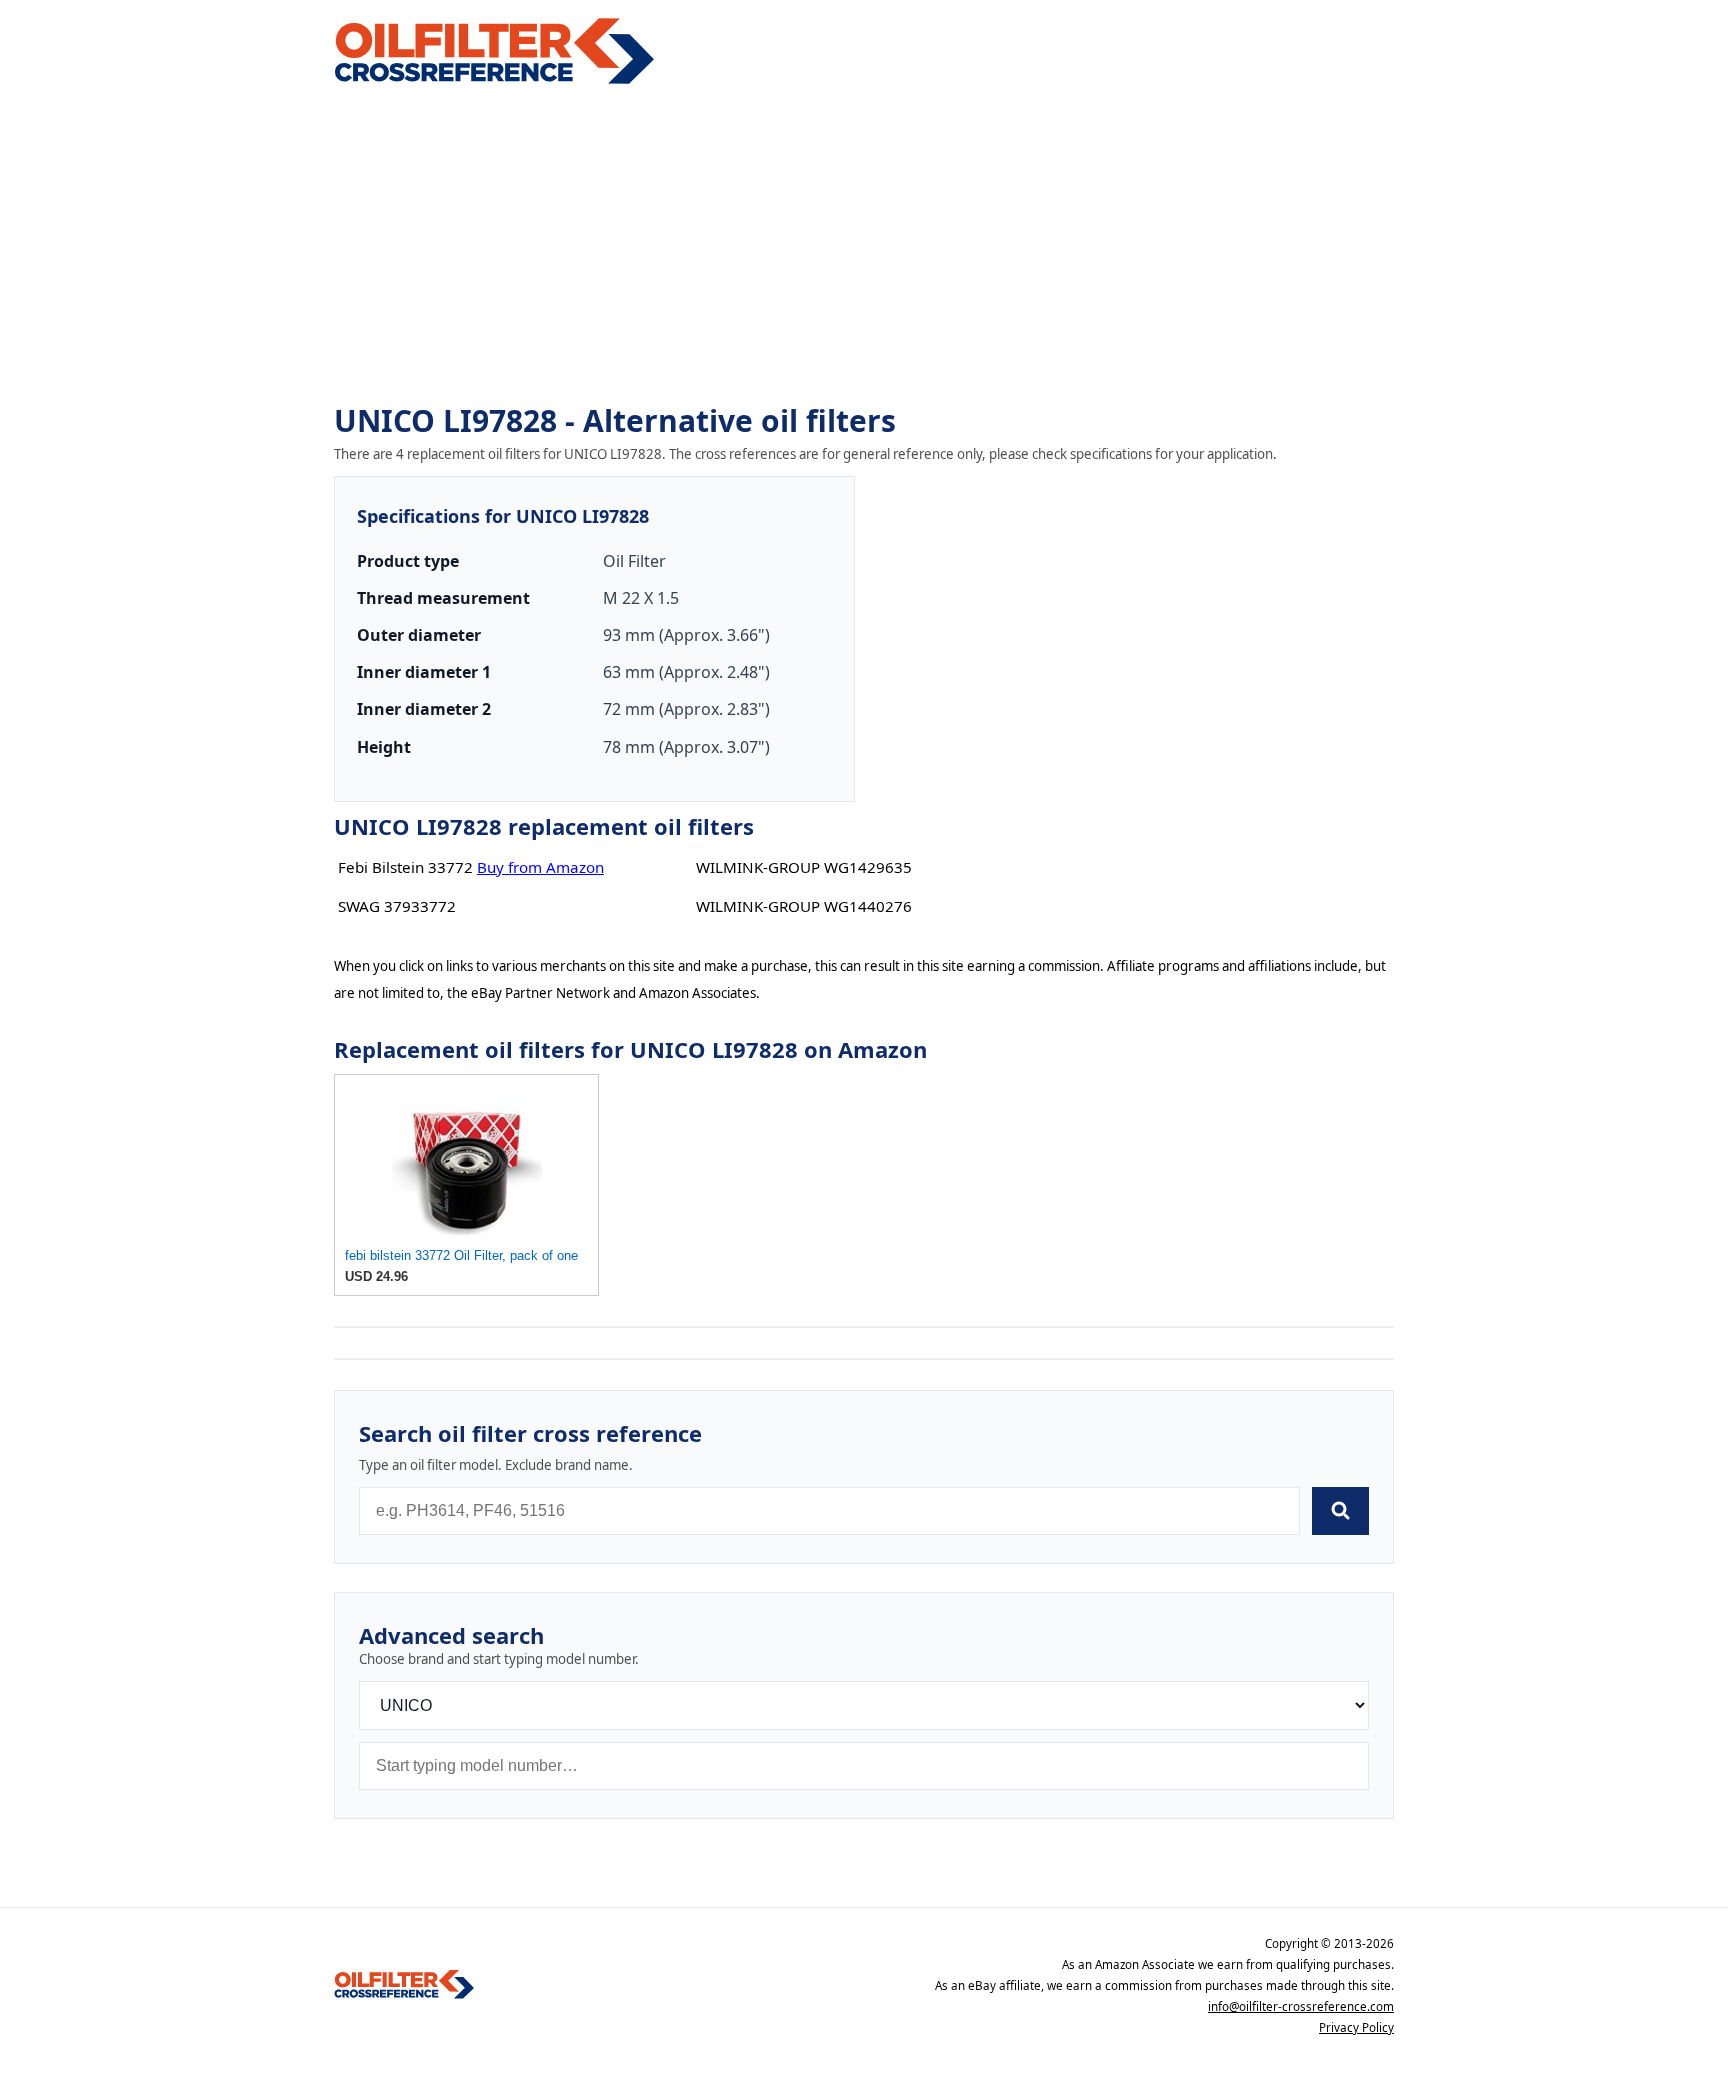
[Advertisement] (864, 246)
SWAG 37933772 (397, 906)
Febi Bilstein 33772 (405, 867)
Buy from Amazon (540, 867)
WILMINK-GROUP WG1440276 (804, 906)
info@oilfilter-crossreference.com (1301, 2006)
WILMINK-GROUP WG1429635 (804, 867)
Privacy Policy (1356, 2027)
